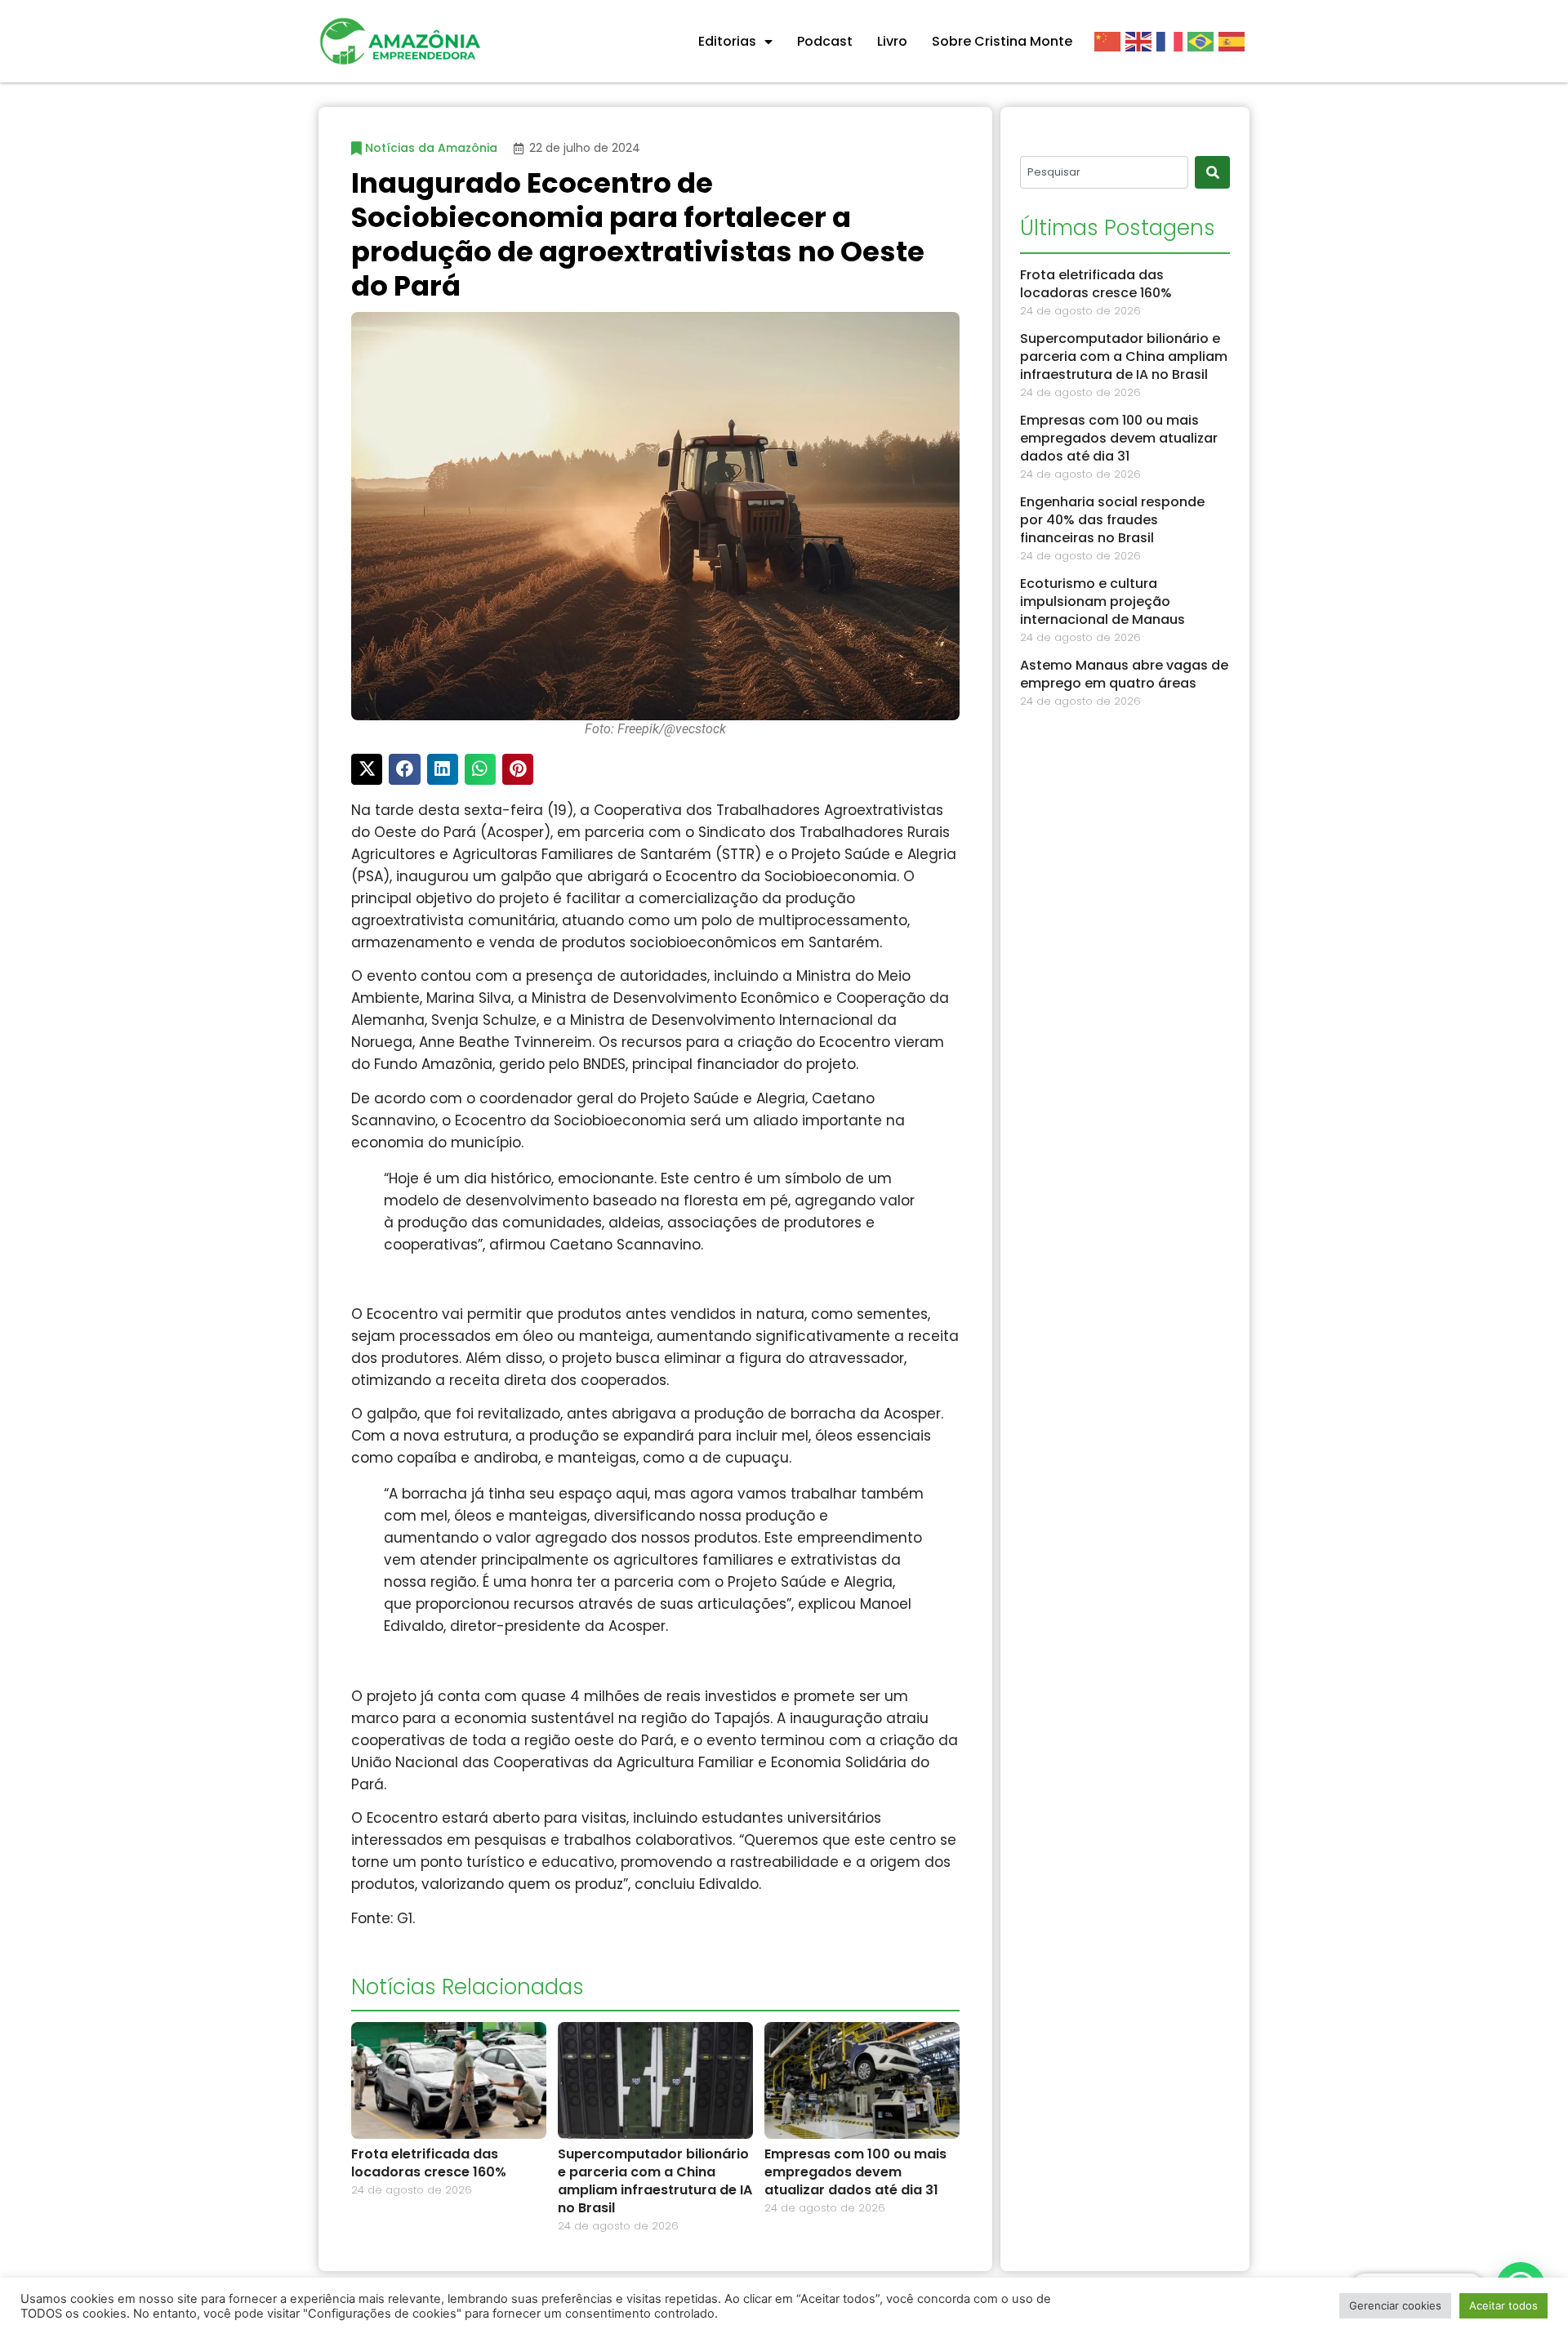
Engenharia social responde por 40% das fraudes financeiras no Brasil (1112, 520)
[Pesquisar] (1212, 172)
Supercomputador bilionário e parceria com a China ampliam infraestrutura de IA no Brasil (655, 2181)
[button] (367, 769)
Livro (892, 41)
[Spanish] (1234, 41)
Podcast (825, 41)
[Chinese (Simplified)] (1110, 41)
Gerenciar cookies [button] (1395, 2305)
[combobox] (1104, 172)
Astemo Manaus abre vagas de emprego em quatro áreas (1124, 674)
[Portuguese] (1203, 41)
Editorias (727, 41)
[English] (1141, 41)
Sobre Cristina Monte (1002, 41)
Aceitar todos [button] (1503, 2305)
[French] (1172, 41)
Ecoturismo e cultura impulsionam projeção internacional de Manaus (1102, 601)
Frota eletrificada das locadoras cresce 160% (429, 2163)
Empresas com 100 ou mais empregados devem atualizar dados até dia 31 (855, 2172)
